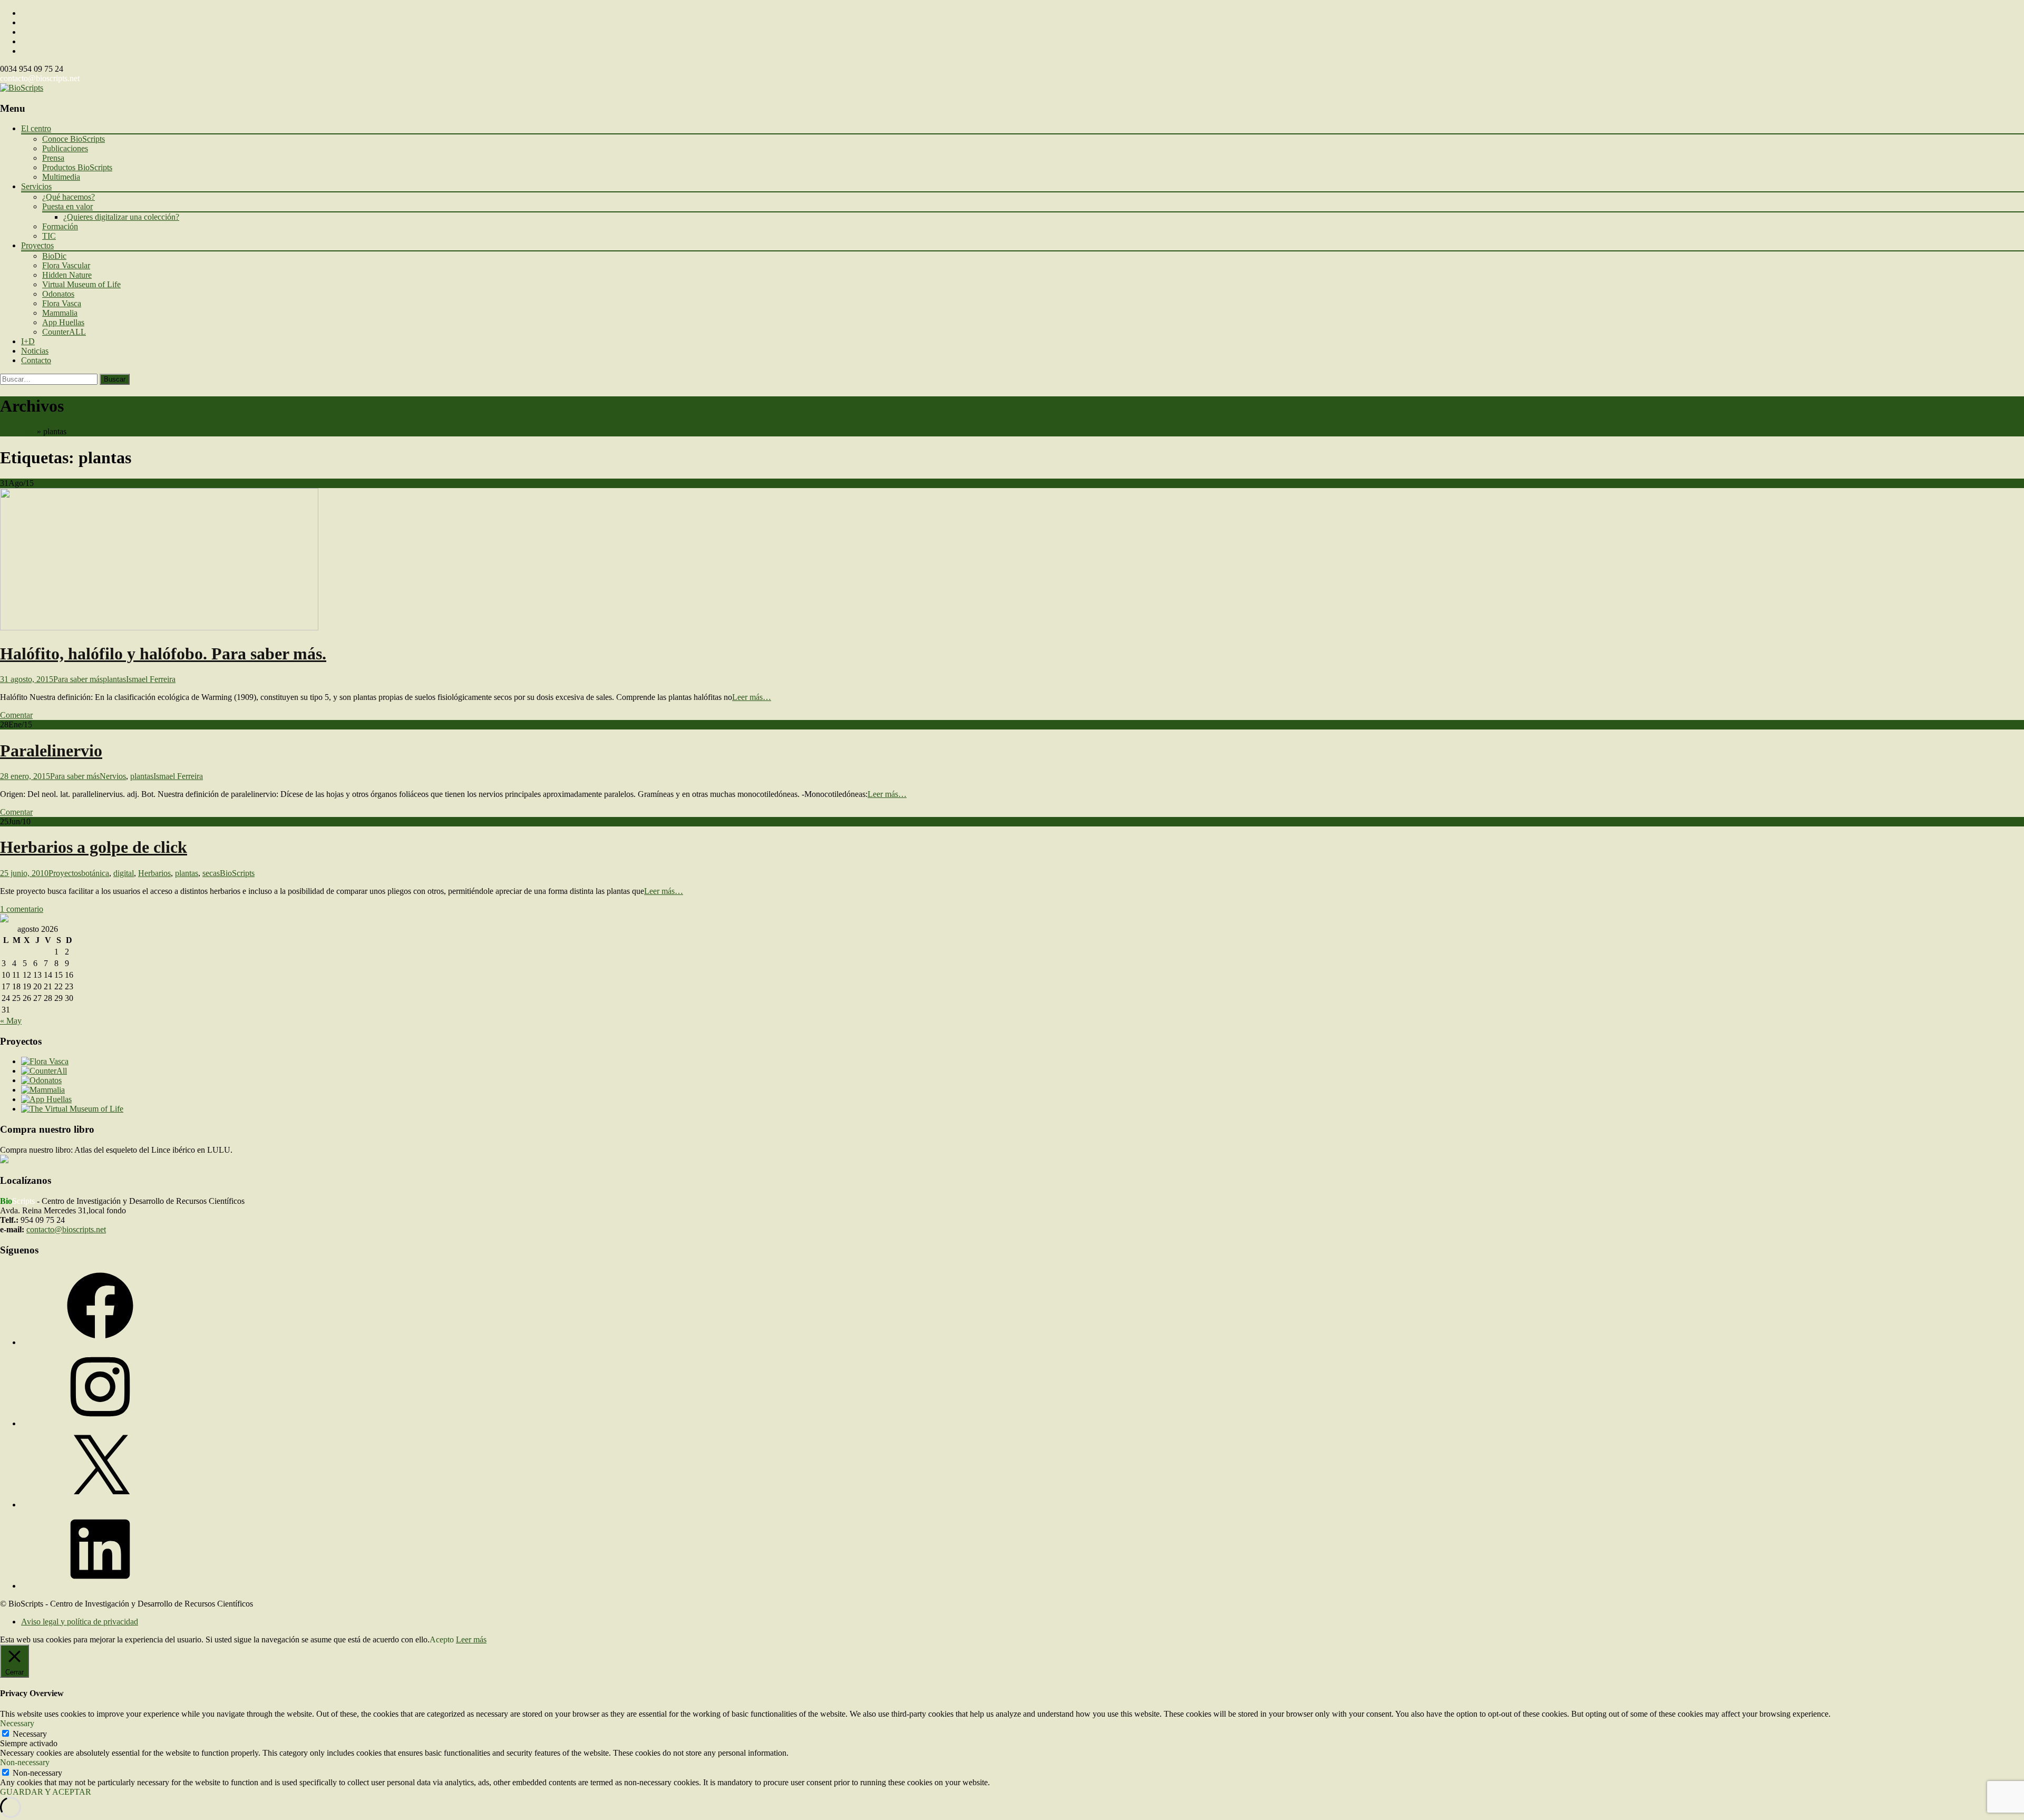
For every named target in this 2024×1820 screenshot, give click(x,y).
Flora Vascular (66, 265)
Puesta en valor (67, 206)
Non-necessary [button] (25, 1762)
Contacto (36, 360)
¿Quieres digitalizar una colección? (121, 217)
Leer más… (752, 697)
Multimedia (61, 177)
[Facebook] (100, 1342)
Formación (60, 226)
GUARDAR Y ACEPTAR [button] (46, 1792)
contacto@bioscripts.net (40, 78)
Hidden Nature (67, 275)
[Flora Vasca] (45, 1061)
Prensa (53, 158)
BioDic (54, 256)
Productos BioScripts (77, 167)
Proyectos (37, 245)
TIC (49, 236)
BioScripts (17, 431)
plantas (114, 679)
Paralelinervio (51, 751)
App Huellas (63, 322)
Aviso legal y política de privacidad (80, 1622)
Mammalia (60, 313)
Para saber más (78, 679)
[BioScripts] (22, 88)
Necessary (30, 1734)
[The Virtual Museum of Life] (72, 1109)
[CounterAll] (44, 1071)
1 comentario (22, 909)
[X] (100, 1505)
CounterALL (64, 332)
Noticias (35, 351)
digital (124, 873)
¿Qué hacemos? (69, 197)
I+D (28, 341)
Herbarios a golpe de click (94, 847)
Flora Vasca (62, 303)
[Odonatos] (41, 1080)
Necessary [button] (17, 1723)
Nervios (113, 776)
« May (11, 1021)
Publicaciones (65, 148)
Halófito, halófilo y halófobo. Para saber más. (163, 654)
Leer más (471, 1639)
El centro (36, 128)
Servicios (36, 186)
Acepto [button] (442, 1639)
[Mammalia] (43, 1090)
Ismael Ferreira (151, 679)
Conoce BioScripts (74, 139)
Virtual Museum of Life (81, 284)
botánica (95, 873)
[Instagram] (100, 1423)
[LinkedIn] (100, 1586)
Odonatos (58, 294)
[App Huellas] (46, 1099)
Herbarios (154, 873)
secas (211, 873)
